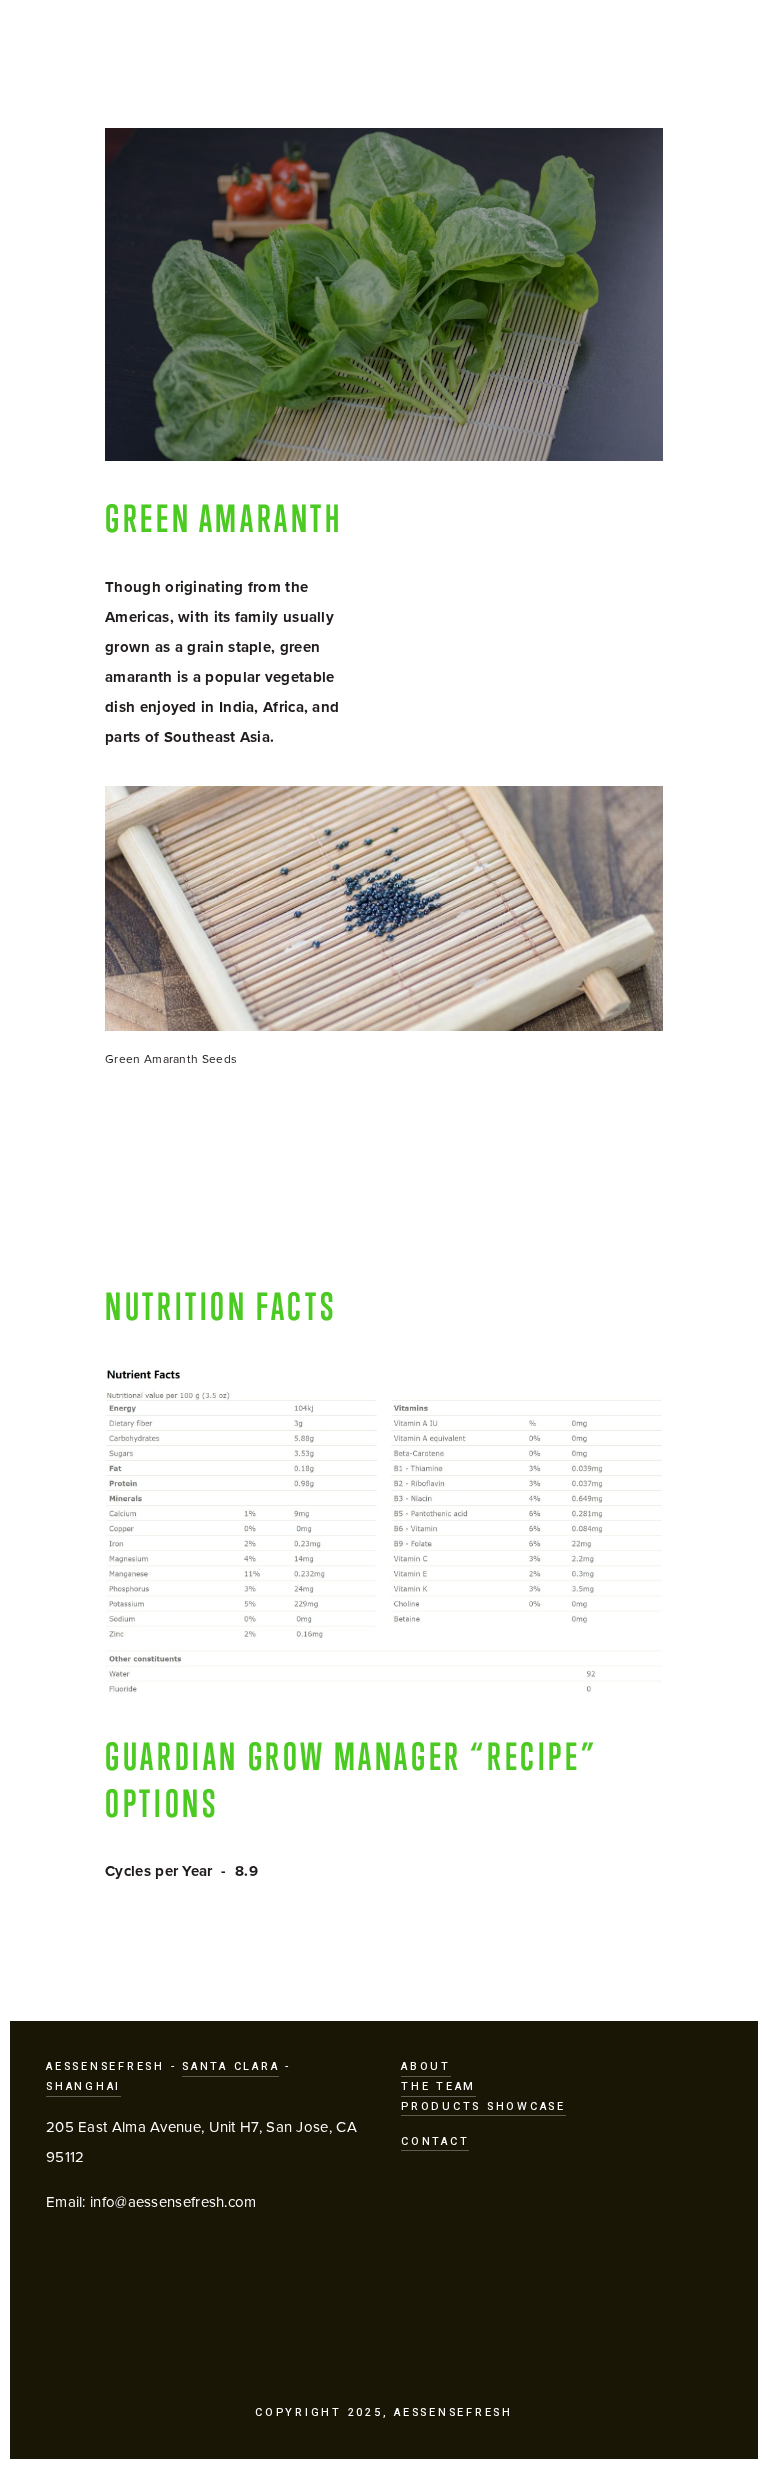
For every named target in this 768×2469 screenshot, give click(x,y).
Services (290, 57)
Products (412, 57)
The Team (438, 2086)
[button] (174, 1172)
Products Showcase (483, 2106)
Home (77, 56)
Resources (664, 57)
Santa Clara (230, 2066)
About (426, 2066)
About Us (537, 57)
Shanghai (83, 2086)
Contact (435, 2141)
